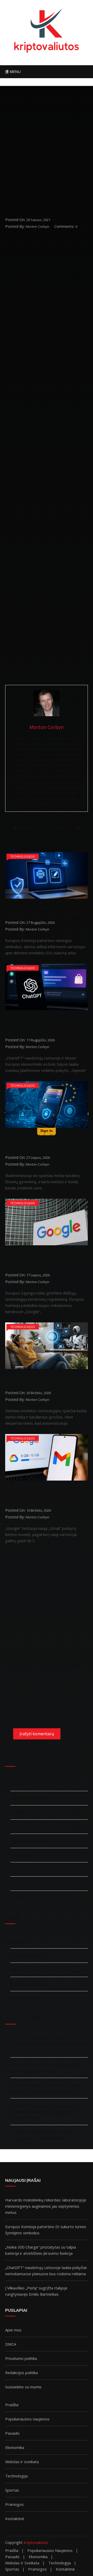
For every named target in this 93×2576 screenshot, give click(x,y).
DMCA (16, 1970)
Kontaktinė (20, 1898)
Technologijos (23, 856)
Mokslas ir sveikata (27, 1841)
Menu (14, 72)
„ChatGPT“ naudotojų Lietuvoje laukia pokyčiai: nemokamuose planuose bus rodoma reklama (46, 1024)
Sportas (17, 1869)
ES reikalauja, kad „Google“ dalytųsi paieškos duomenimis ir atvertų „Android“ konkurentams (44, 1260)
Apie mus (18, 1941)
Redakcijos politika (27, 1984)
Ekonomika (20, 1827)
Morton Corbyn (38, 226)
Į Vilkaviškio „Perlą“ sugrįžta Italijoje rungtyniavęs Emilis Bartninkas (41, 2135)
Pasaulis (18, 1812)
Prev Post (26, 828)
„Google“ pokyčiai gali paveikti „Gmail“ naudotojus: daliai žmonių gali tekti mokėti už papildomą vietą (46, 1495)
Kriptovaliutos (36, 2542)
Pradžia (17, 1784)
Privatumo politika (26, 1998)
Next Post (67, 828)
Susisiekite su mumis (29, 1956)
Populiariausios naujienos (33, 1798)
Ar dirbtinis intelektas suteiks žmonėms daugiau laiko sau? (37, 1380)
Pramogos (20, 1884)
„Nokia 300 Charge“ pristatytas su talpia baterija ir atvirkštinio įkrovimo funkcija (46, 2088)
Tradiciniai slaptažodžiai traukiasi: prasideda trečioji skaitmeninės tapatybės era (42, 1142)
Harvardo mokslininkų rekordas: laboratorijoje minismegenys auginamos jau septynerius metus (49, 2044)
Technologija (22, 1855)
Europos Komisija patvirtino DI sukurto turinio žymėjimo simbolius (43, 910)
